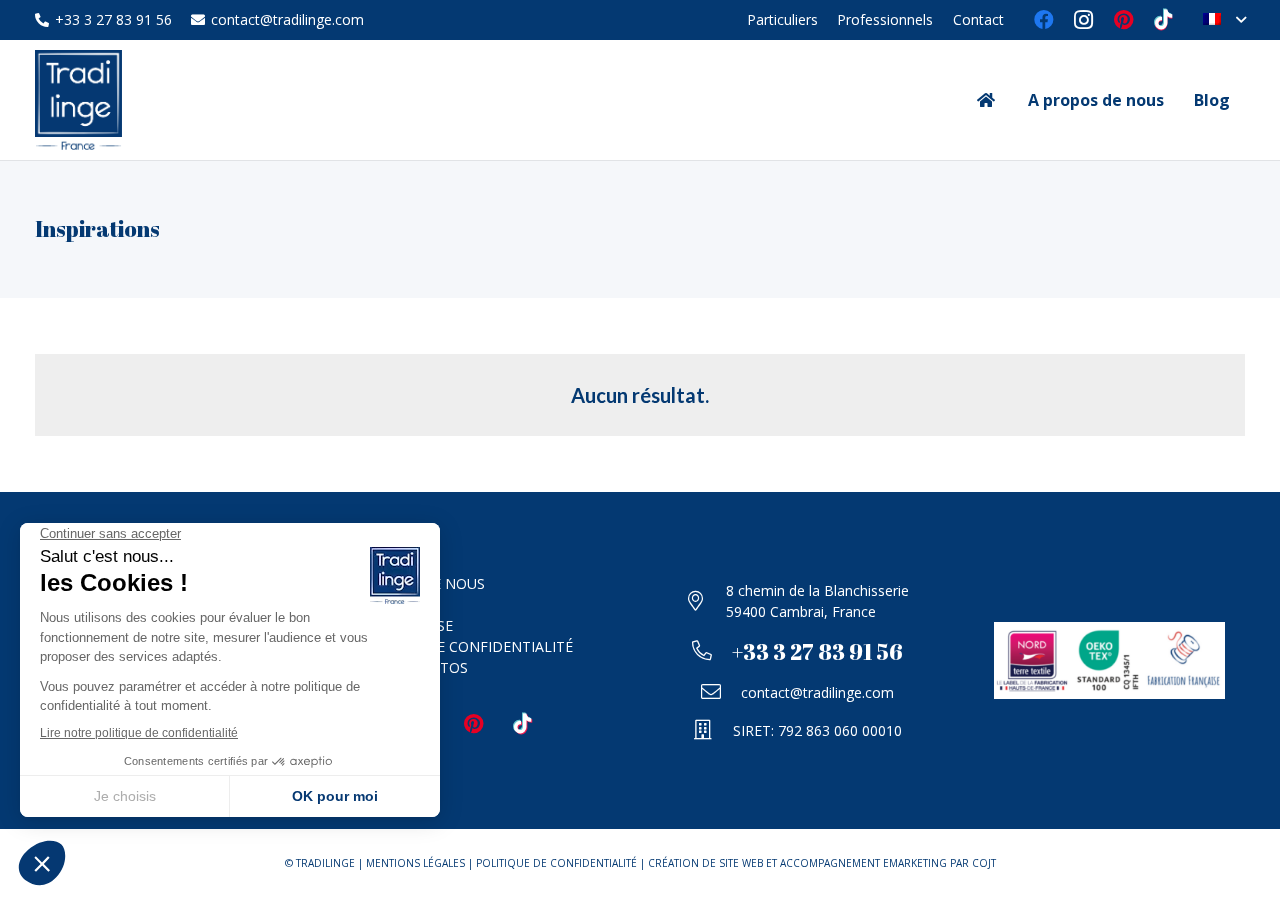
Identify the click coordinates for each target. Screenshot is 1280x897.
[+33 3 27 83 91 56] (711, 652)
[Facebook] (1044, 20)
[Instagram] (1084, 20)
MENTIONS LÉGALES (415, 863)
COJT (984, 863)
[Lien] (78, 100)
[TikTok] (1164, 20)
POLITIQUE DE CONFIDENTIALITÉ (460, 646)
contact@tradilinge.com (817, 692)
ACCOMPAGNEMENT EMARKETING (863, 863)
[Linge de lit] (640, 229)
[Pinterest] (1124, 20)
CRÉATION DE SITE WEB (705, 863)
